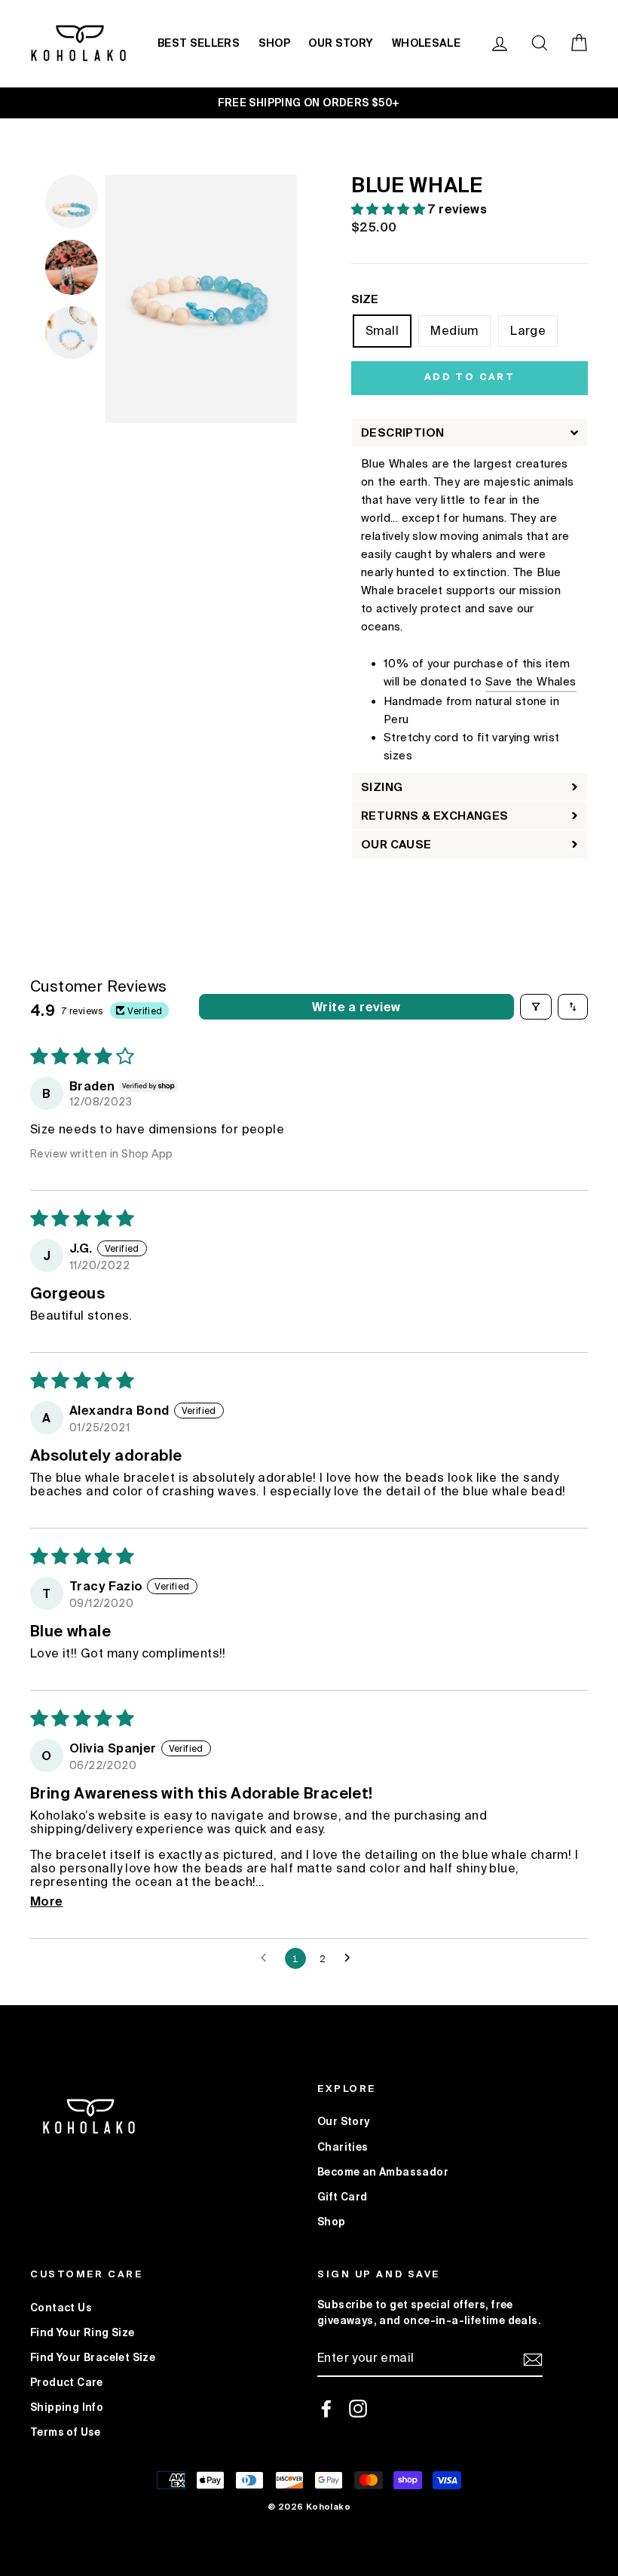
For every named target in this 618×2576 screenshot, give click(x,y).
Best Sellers (199, 43)
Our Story (341, 43)
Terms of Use (66, 2432)
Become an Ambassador (383, 2172)
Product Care (67, 2382)
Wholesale (426, 43)
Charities (343, 2147)
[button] (390, 209)
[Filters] (536, 1007)
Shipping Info (67, 2407)
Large (528, 330)
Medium (454, 330)
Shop (274, 43)
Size (365, 299)
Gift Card (343, 2197)
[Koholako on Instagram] (358, 2409)
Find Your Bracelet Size (93, 2357)
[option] (309, 103)
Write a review (356, 1007)
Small (382, 330)
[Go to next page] (351, 1958)
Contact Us (61, 2308)
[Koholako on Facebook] (326, 2409)
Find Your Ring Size (83, 2332)
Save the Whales (531, 681)
